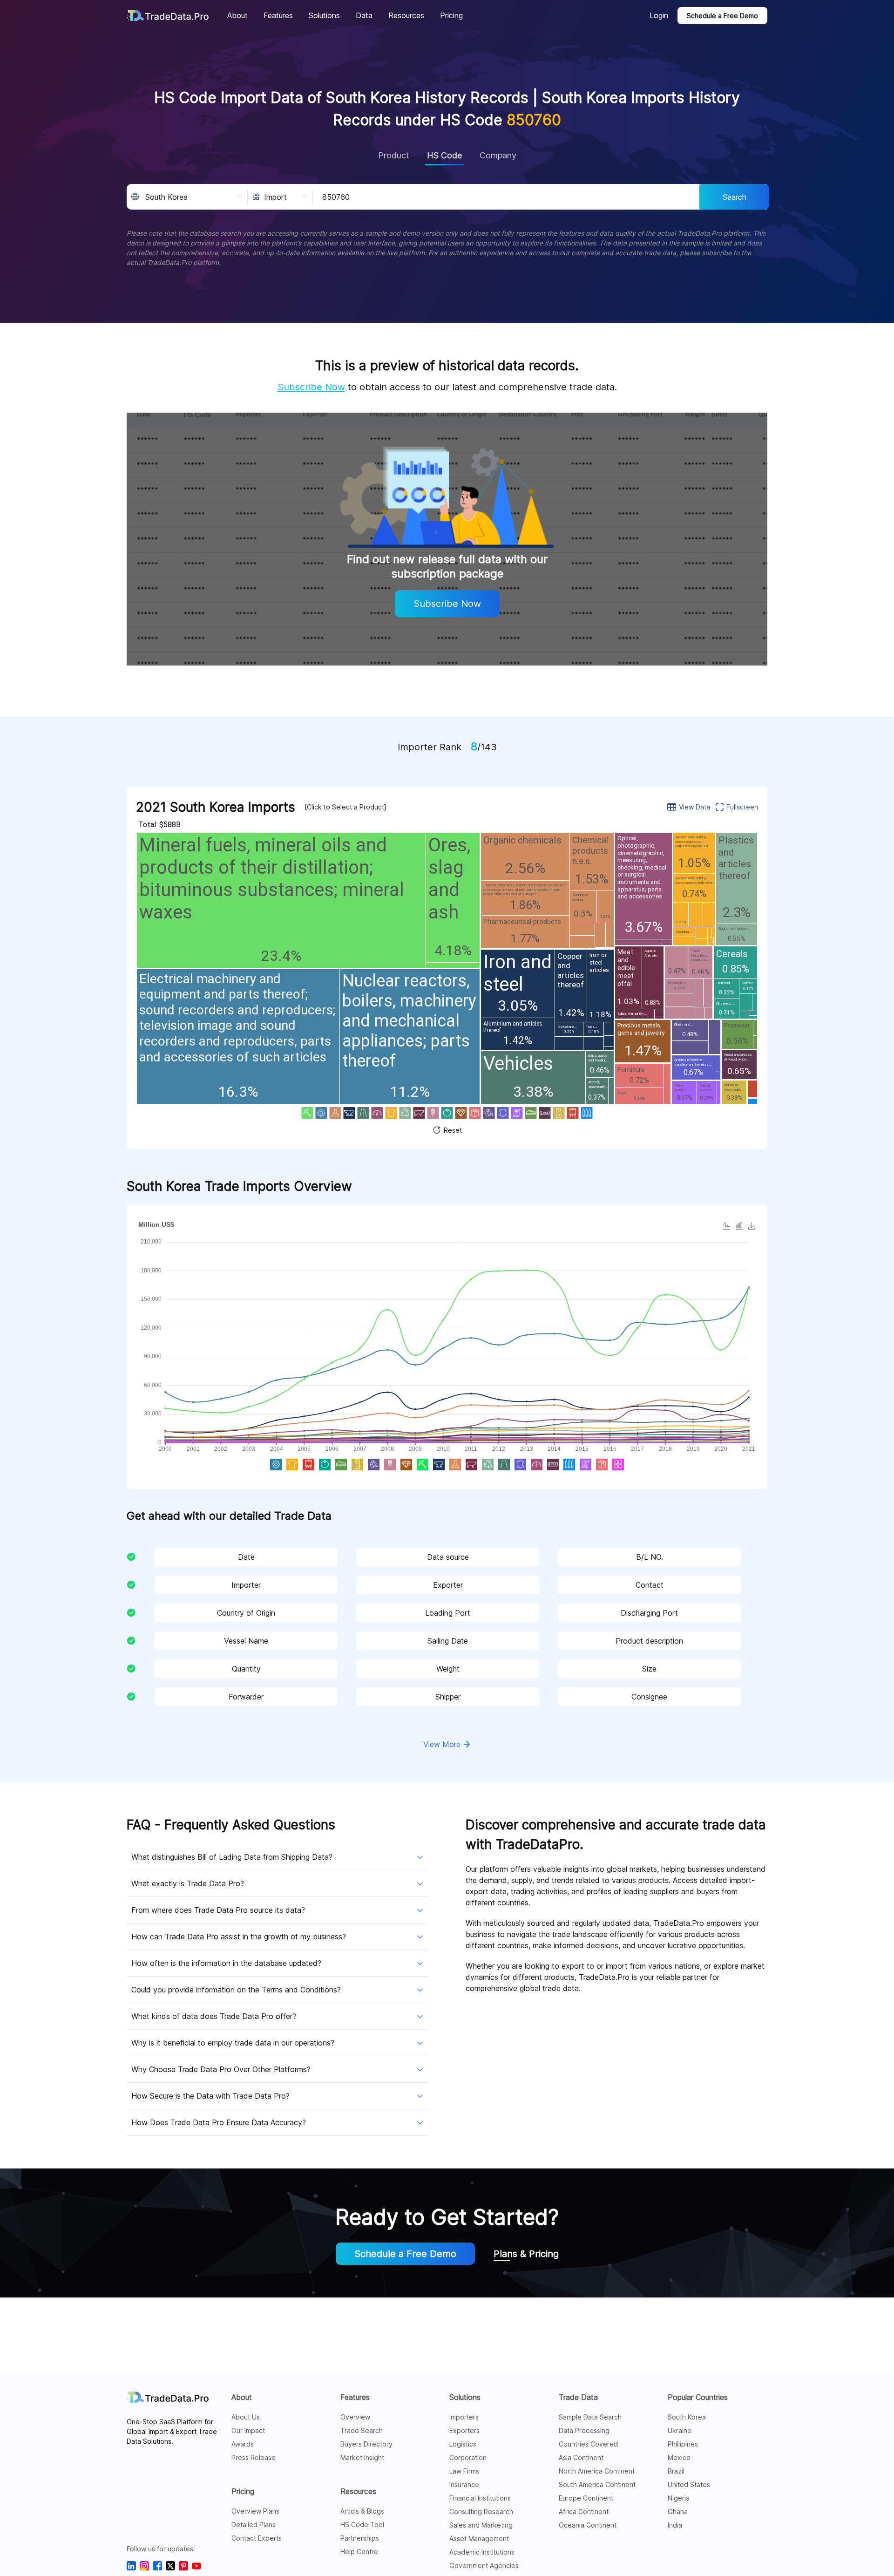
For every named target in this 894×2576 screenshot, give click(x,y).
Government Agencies (484, 2566)
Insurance (464, 2484)
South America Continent (597, 2484)
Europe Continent (586, 2498)
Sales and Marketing (481, 2525)
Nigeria (679, 2498)
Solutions (465, 2397)
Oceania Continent (588, 2525)
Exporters (464, 2430)
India (675, 2525)
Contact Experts (257, 2538)
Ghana (678, 2511)
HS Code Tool (362, 2525)
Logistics (463, 2444)
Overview (355, 2417)
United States (689, 2484)
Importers (464, 2417)
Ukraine (680, 2430)
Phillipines (683, 2444)
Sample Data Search (590, 2417)
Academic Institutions (482, 2552)
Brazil (676, 2471)
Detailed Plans (254, 2525)
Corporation (468, 2457)
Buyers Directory (366, 2444)
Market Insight (362, 2457)
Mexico (679, 2457)
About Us (246, 2417)
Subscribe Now (311, 387)
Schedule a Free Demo (722, 16)
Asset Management (479, 2539)
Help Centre (359, 2552)
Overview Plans (255, 2511)
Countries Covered (588, 2444)
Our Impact (248, 2430)
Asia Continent (581, 2457)
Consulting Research (481, 2511)
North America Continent (597, 2471)
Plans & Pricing (526, 2254)
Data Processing (584, 2430)
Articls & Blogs (362, 2511)
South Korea (687, 2417)
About (242, 2397)
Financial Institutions (480, 2498)
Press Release (254, 2457)
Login (659, 15)
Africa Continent (584, 2511)
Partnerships (360, 2538)
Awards (243, 2444)
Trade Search (362, 2430)
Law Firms (464, 2471)
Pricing (243, 2491)
